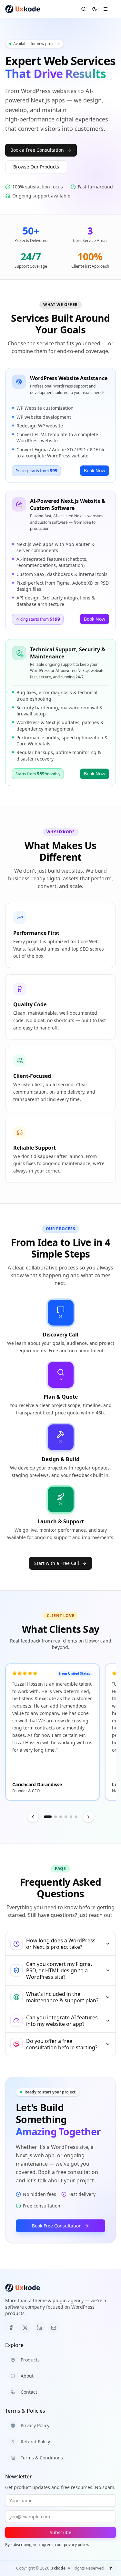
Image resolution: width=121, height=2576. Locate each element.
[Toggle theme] (95, 9)
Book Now (95, 470)
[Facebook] (11, 2328)
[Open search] (84, 9)
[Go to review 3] (61, 1817)
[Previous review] (33, 1817)
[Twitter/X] (25, 2328)
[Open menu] (106, 9)
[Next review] (88, 1817)
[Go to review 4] (66, 1817)
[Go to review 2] (55, 1817)
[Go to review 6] (76, 1817)
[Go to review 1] (48, 1817)
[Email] (54, 2328)
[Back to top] (111, 2568)
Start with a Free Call (57, 1563)
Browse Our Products (36, 167)
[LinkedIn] (39, 2328)
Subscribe (60, 2532)
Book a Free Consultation (37, 150)
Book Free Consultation (57, 2226)
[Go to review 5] (71, 1817)
